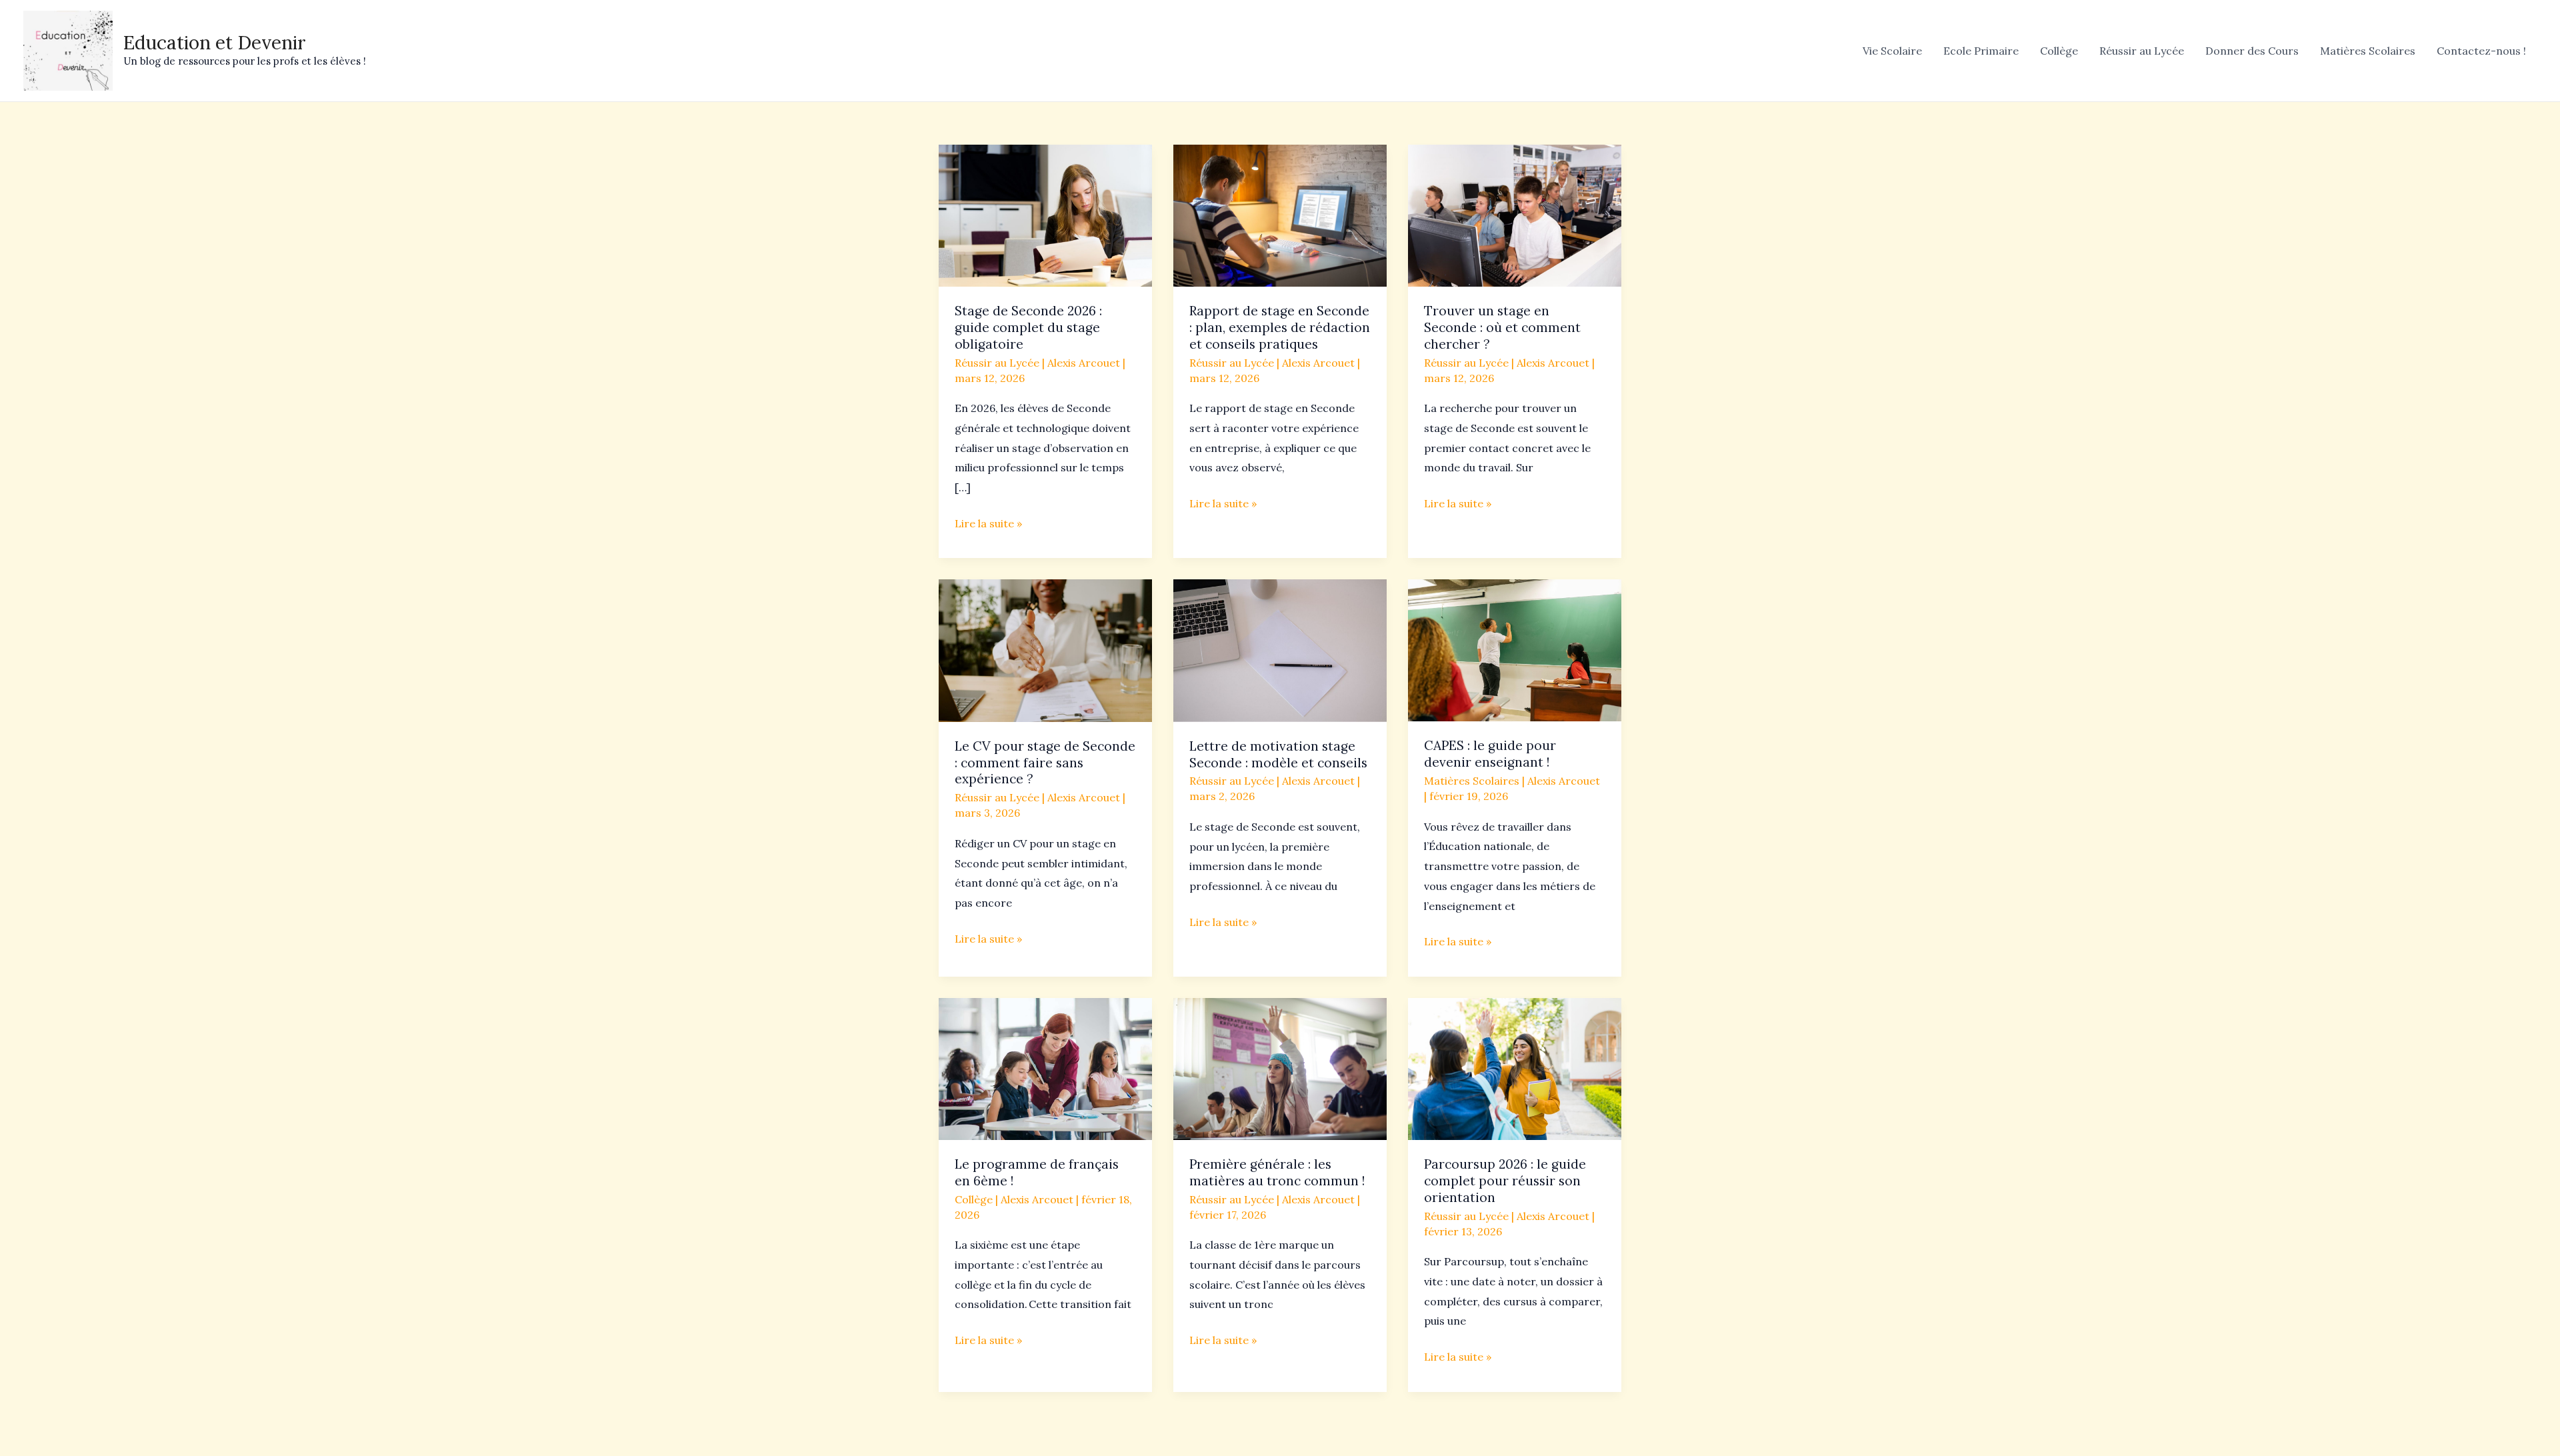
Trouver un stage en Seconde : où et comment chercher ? (1502, 327)
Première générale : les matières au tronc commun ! (1277, 1172)
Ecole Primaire (1981, 51)
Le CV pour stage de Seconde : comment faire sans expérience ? (1045, 763)
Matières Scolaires (2368, 51)
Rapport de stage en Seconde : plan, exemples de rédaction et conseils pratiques (1280, 327)
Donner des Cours (2252, 51)
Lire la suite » (988, 522)
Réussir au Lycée (2142, 51)
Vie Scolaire (1892, 51)
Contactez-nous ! (2481, 51)
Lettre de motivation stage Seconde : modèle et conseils (1278, 754)
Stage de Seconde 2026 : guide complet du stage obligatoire (1028, 327)
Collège (2059, 51)
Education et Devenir (215, 43)
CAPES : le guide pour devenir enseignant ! (1490, 754)
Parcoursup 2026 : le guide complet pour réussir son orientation (1505, 1181)
